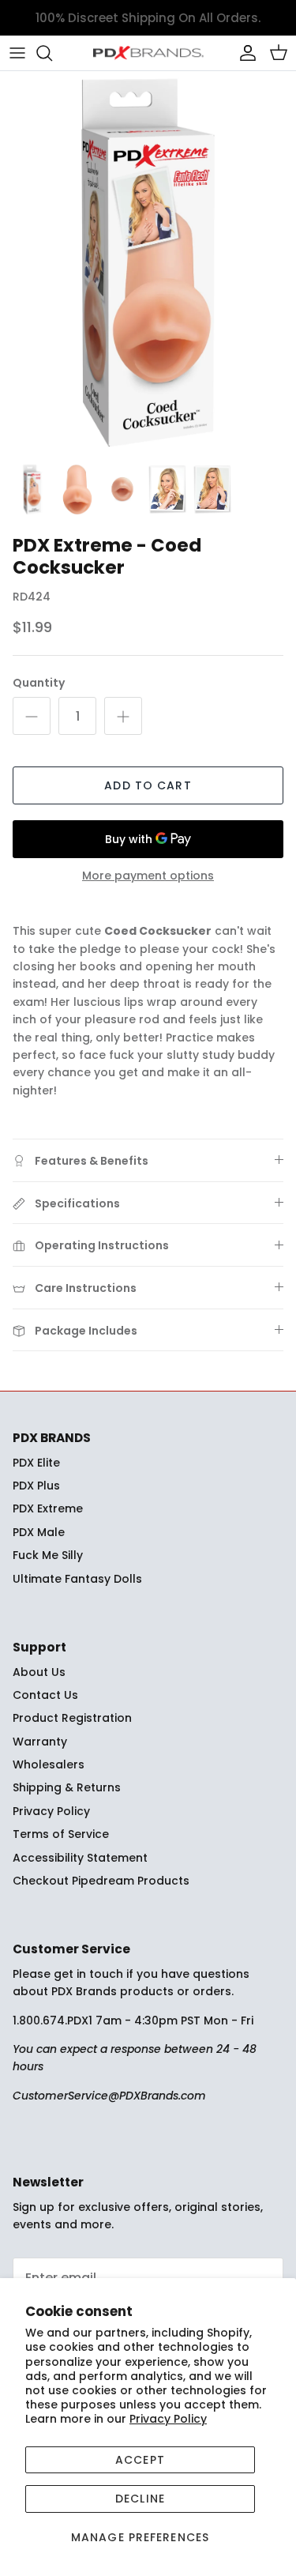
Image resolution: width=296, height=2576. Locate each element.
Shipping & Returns (67, 1787)
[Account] (244, 53)
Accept (140, 2460)
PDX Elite (36, 1463)
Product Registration (72, 1718)
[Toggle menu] (17, 53)
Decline (140, 2499)
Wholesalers (49, 1764)
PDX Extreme (48, 1508)
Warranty (40, 1742)
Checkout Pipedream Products (101, 1881)
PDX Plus (36, 1486)
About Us (39, 1672)
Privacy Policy (168, 2419)
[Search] (52, 53)
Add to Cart (148, 785)
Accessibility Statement (80, 1858)
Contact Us (45, 1695)
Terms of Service (61, 1834)
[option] (148, 263)
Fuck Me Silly (48, 1555)
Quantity (39, 683)
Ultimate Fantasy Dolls (77, 1579)
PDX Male (39, 1532)
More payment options (148, 876)
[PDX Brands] (148, 53)
